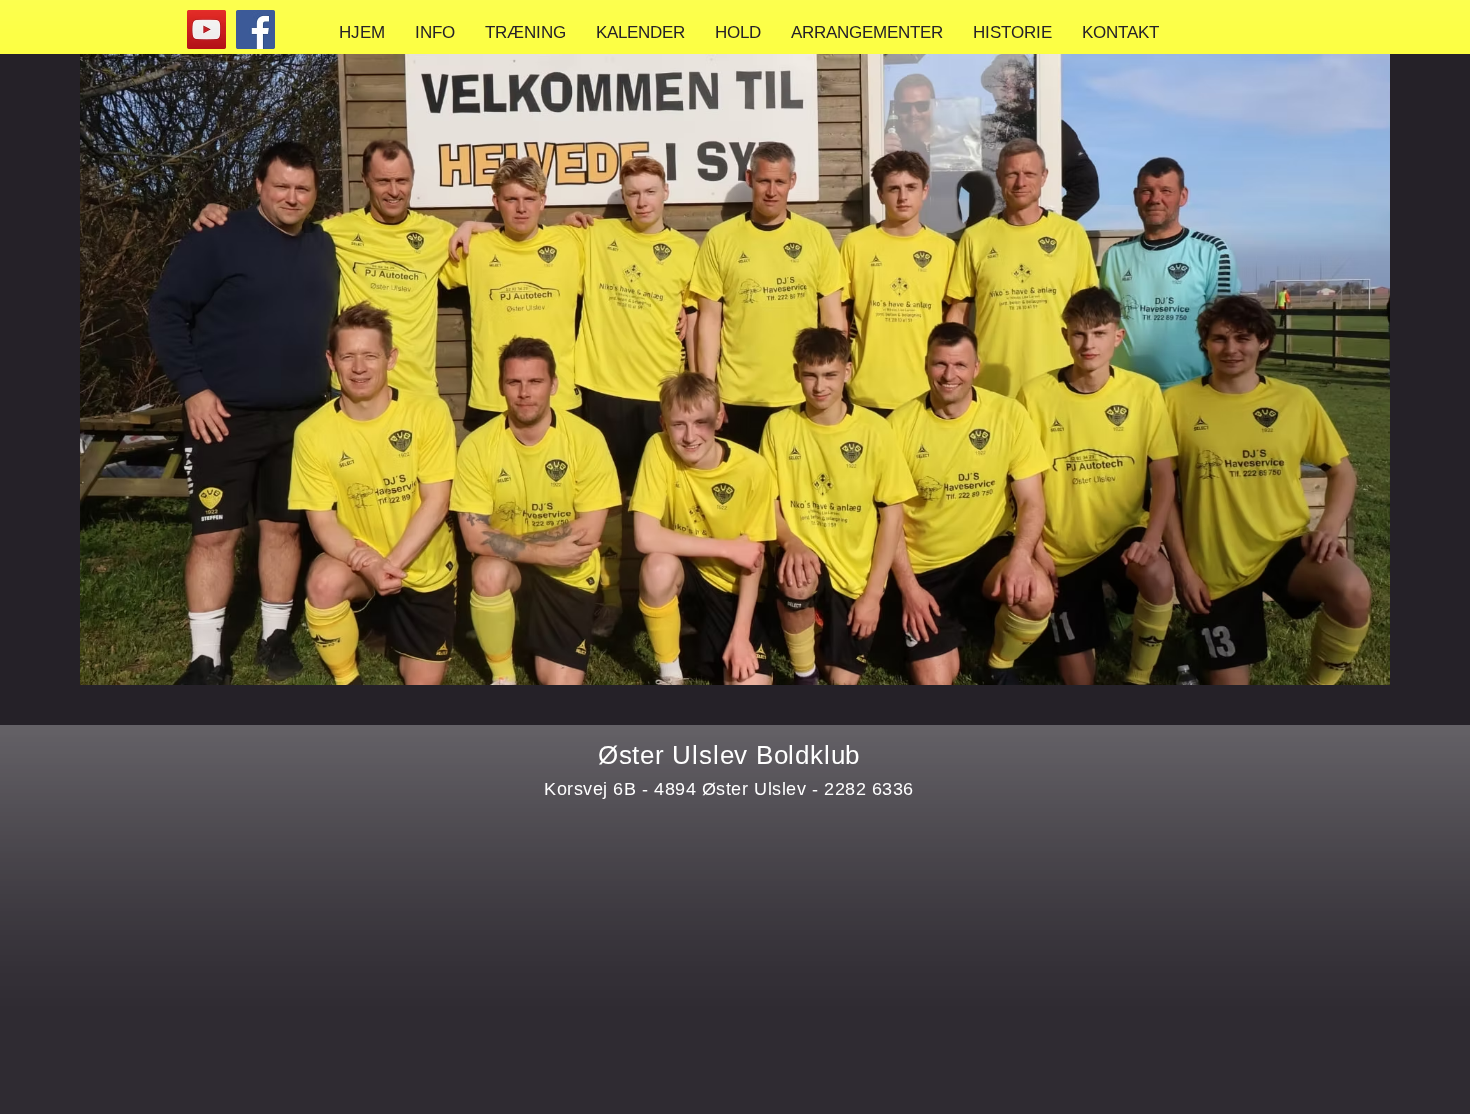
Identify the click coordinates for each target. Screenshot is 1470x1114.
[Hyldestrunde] (206, 29)
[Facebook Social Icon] (255, 29)
